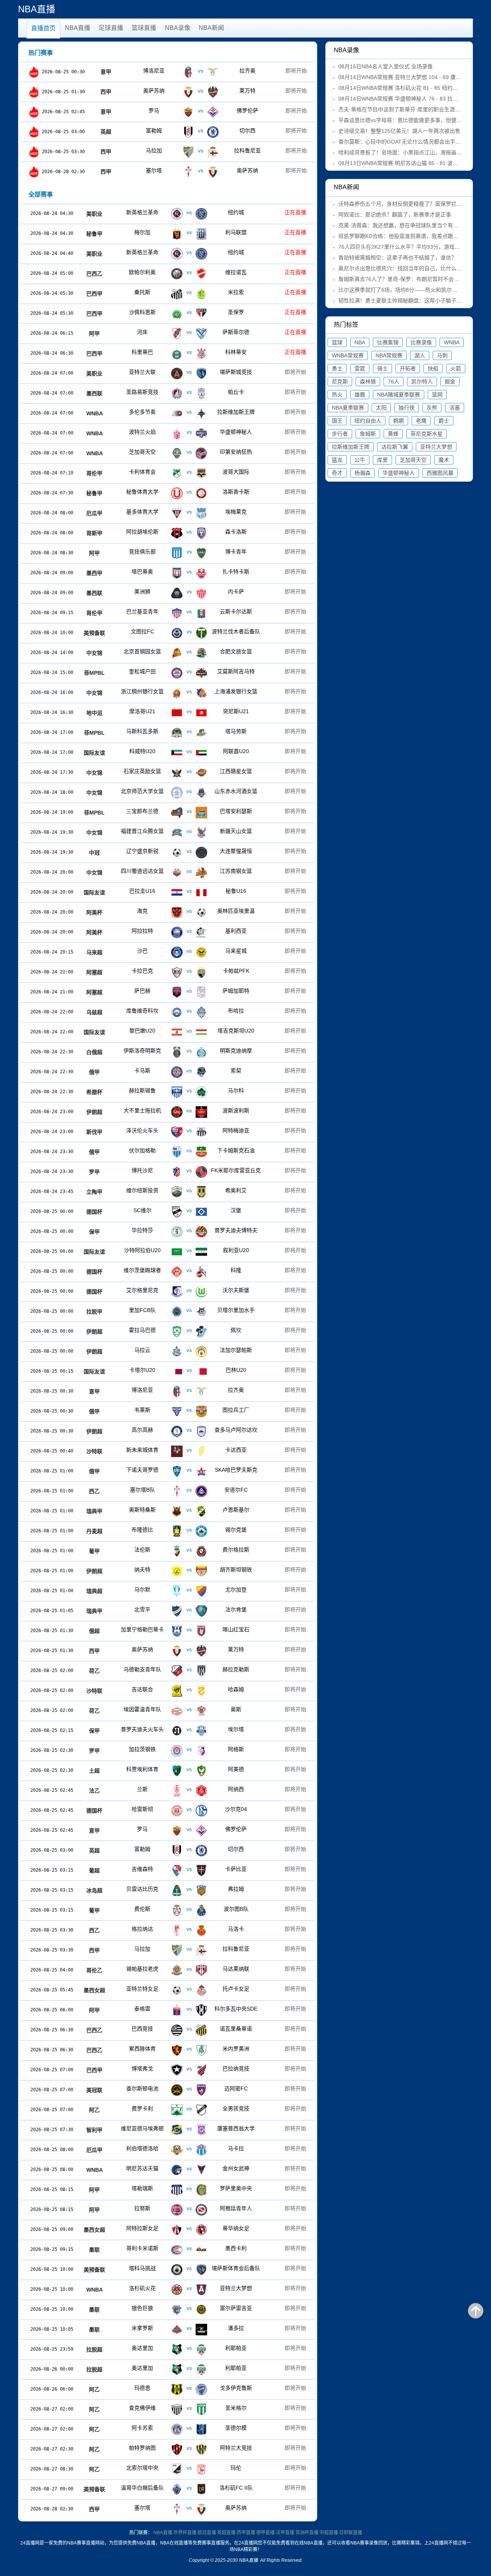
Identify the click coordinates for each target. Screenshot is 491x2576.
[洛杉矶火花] (189, 2290)
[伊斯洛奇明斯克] (189, 1052)
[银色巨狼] (189, 2310)
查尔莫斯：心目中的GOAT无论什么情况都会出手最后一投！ (410, 142)
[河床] (189, 334)
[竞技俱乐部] (189, 553)
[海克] (189, 912)
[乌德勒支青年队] (189, 1671)
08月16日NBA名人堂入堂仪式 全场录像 (386, 66)
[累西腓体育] (189, 2050)
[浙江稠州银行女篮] (189, 693)
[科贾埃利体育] (189, 1771)
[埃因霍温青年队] (189, 1711)
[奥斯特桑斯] (189, 1511)
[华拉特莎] (189, 1232)
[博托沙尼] (189, 1172)
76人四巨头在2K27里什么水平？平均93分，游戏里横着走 (407, 247)
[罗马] (201, 112)
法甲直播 (285, 2533)
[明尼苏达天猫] (189, 2170)
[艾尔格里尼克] (189, 1292)
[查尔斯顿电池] (189, 2090)
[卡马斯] (189, 1072)
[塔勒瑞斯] (189, 2190)
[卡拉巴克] (189, 972)
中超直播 (329, 2533)
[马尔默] (189, 1591)
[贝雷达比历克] (189, 1890)
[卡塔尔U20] (189, 1371)
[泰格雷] (189, 2010)
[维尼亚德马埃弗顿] (189, 2130)
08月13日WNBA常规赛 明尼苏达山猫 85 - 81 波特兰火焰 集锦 (412, 163)
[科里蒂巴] (189, 354)
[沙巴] (189, 952)
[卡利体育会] (189, 473)
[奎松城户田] (189, 673)
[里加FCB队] (189, 1312)
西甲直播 (246, 2533)
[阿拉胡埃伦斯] (189, 533)
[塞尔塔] (201, 172)
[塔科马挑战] (189, 2270)
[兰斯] (189, 1791)
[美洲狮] (189, 593)
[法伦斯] (189, 1551)
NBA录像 (178, 28)
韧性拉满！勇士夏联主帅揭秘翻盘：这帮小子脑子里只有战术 (411, 301)
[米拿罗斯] (189, 2330)
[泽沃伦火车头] (189, 1132)
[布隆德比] (189, 1531)
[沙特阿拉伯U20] (189, 1252)
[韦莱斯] (189, 1411)
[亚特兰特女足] (189, 1990)
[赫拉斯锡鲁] (189, 1092)
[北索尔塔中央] (189, 2469)
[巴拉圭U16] (189, 892)
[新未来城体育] (189, 1451)
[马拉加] (201, 152)
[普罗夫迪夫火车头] (189, 1731)
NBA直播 (77, 28)
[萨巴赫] (189, 992)
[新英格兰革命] (189, 214)
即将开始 (296, 71)
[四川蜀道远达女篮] (189, 872)
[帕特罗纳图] (189, 2449)
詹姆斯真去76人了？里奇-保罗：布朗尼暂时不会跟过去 (404, 279)
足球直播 (111, 28)
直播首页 (43, 28)
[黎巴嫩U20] (189, 1032)
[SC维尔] (189, 1212)
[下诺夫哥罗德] (189, 1471)
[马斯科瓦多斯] (189, 733)
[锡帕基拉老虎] (189, 1970)
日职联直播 (351, 2533)
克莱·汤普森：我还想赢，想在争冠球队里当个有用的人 (404, 225)
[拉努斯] (189, 2210)
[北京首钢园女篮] (189, 653)
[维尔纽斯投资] (189, 1192)
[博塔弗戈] (189, 2070)
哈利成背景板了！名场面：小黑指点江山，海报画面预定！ (408, 152)
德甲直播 (265, 2533)
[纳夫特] (189, 1571)
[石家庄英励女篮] (189, 773)
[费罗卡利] (189, 2110)
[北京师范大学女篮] (189, 793)
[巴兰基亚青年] (189, 613)
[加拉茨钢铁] (189, 1751)
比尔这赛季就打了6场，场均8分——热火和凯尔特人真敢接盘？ (414, 290)
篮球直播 (144, 28)
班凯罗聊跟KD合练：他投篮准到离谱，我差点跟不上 (401, 236)
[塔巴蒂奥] (189, 573)
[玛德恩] (189, 2389)
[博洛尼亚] (201, 72)
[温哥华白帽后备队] (189, 2489)
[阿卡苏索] (189, 2429)
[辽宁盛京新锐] (189, 853)
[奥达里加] (189, 2350)
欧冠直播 (207, 2533)
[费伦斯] (189, 1910)
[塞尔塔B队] (189, 1491)
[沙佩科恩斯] (189, 314)
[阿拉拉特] (189, 932)
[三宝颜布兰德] (189, 813)
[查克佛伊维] (189, 2409)
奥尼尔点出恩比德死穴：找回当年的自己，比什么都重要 (405, 268)
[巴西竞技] (189, 2030)
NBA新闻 (211, 28)
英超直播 (226, 2533)
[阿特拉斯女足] (189, 2230)
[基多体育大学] (189, 513)
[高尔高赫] (189, 1431)
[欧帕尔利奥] (189, 274)
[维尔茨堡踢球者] (189, 1272)
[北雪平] (189, 1611)
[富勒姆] (201, 132)
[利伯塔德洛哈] (189, 2150)
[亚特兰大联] (189, 373)
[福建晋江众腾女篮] (189, 833)
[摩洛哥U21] (189, 713)
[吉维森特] (189, 1870)
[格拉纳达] (189, 1930)
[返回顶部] (476, 2311)
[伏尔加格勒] (189, 1152)
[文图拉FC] (189, 633)
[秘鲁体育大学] (189, 493)
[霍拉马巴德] (189, 1332)
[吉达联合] (189, 1691)
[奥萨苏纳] (201, 92)
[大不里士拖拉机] (189, 1112)
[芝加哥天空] (189, 453)
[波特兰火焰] (189, 433)
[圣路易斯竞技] (189, 393)
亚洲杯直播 (307, 2533)
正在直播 (295, 212)
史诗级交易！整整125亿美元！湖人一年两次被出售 (399, 131)
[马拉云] (189, 1352)
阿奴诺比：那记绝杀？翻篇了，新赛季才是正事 (395, 215)
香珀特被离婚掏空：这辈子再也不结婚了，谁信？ (397, 258)
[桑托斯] (189, 294)
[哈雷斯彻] (189, 1811)
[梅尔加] (189, 234)
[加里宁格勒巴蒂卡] (189, 1631)
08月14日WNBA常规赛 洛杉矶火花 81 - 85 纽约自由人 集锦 (410, 88)
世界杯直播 (185, 2533)
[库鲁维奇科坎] (189, 1012)
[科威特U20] (189, 753)
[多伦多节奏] (189, 413)
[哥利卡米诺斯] (189, 2250)
